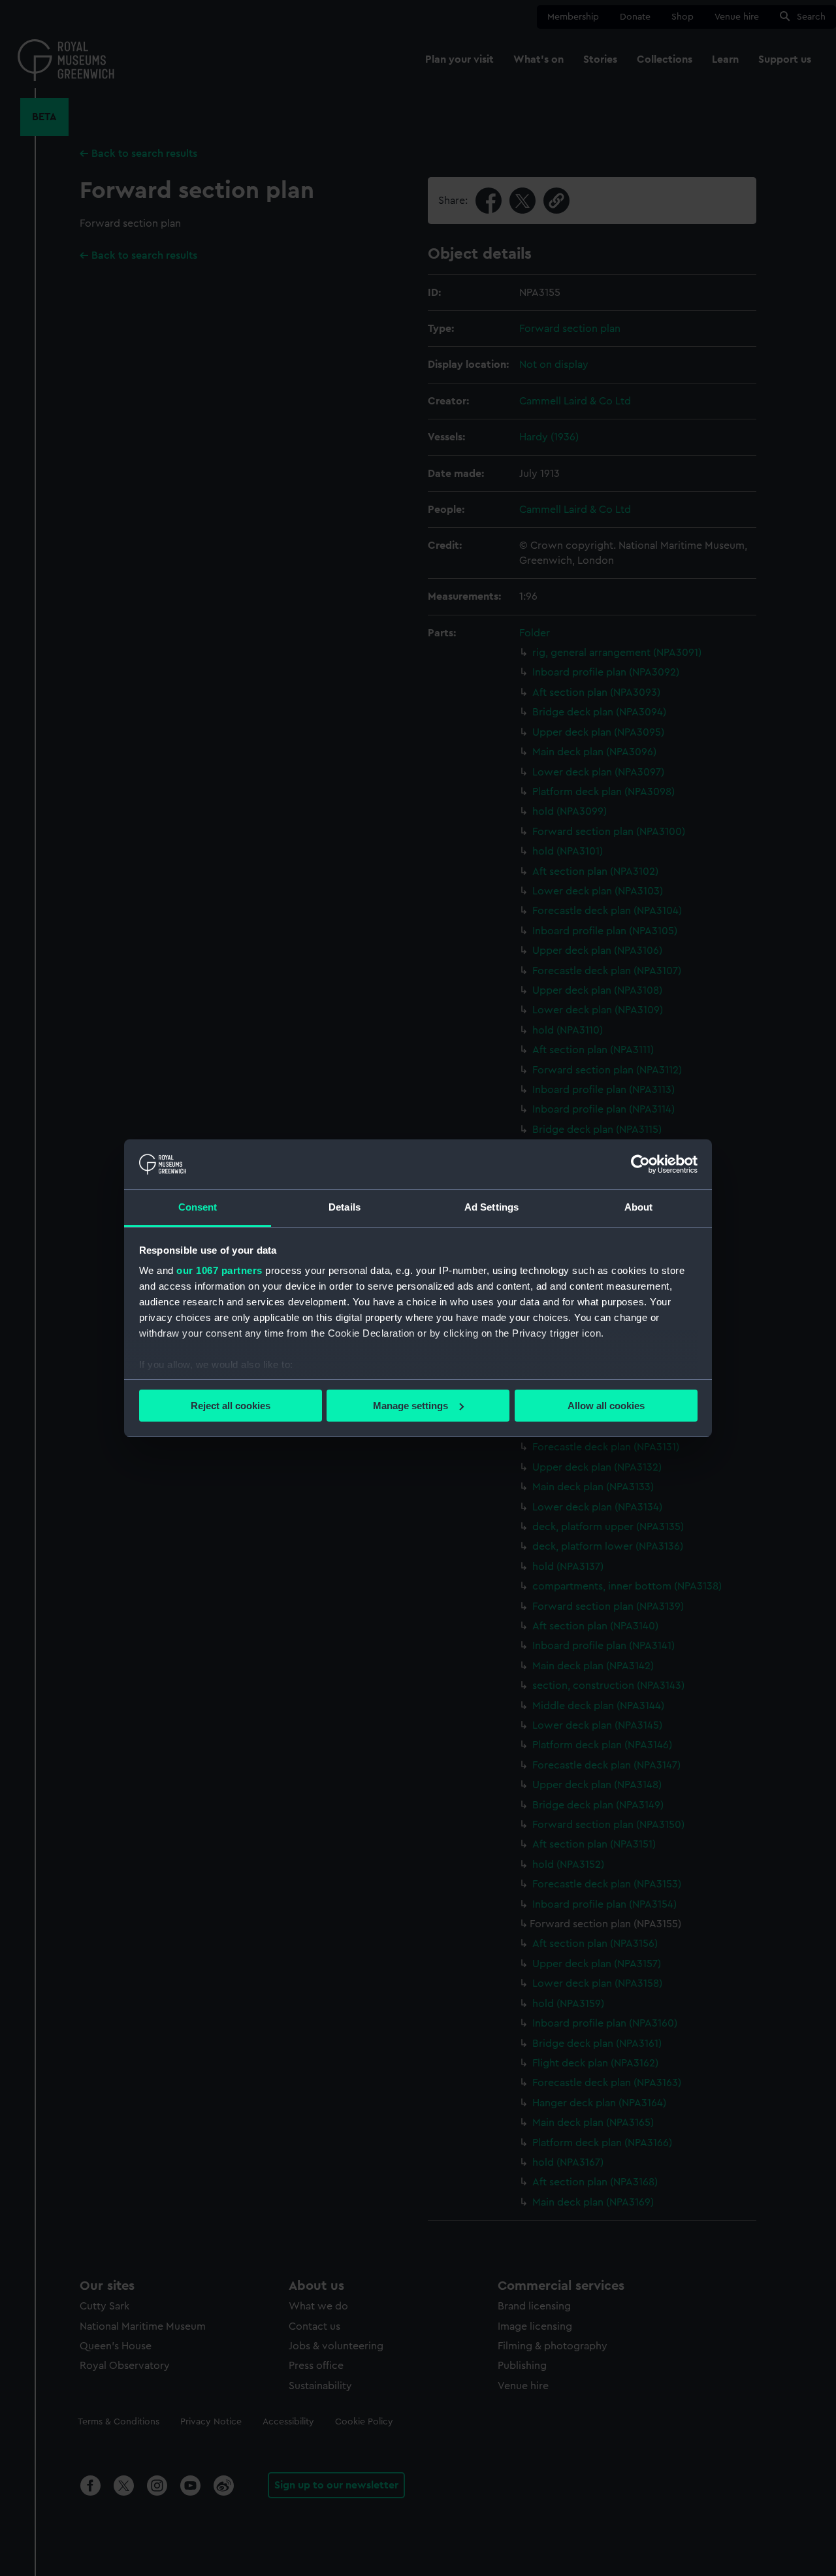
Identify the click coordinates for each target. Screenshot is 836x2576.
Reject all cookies (231, 1406)
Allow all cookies (606, 1406)
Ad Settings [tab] (491, 1207)
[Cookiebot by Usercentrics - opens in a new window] (640, 1164)
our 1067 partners (219, 1270)
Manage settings (410, 1406)
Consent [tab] (198, 1207)
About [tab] (639, 1207)
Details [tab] (345, 1207)
